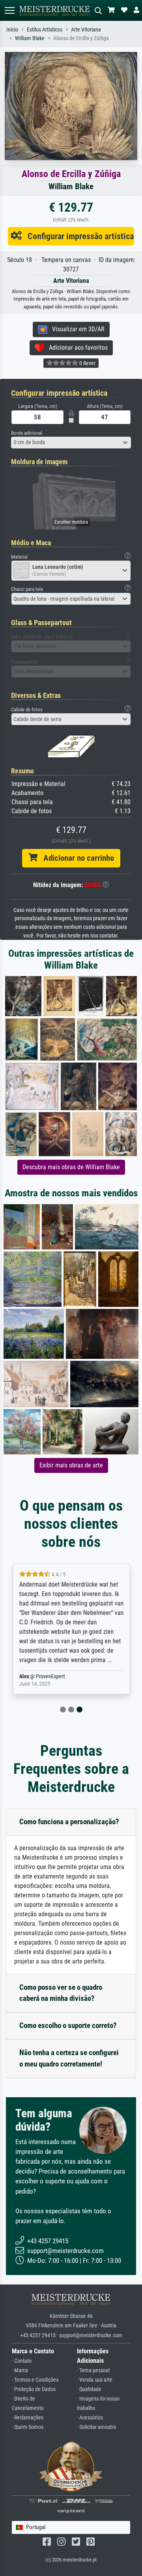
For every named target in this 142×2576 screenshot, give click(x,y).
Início (12, 30)
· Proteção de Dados (34, 2389)
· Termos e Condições (35, 2380)
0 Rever (87, 363)
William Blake (30, 38)
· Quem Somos (28, 2427)
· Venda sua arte (95, 2380)
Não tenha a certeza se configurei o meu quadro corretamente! (69, 2058)
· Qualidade (89, 2389)
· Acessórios (90, 2418)
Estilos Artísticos (45, 30)
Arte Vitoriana (86, 30)
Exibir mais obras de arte (71, 1465)
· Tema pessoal (93, 2370)
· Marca (20, 2370)
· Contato (22, 2361)
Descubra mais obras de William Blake (71, 1167)
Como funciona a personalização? (69, 1822)
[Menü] (9, 10)
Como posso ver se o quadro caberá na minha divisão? (61, 1993)
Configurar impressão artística (78, 236)
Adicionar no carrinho (76, 858)
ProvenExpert (50, 1676)
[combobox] (71, 443)
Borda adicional (27, 433)
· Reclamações (28, 2418)
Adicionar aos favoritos (76, 348)
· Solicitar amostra (96, 2427)
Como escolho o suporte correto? (68, 2025)
